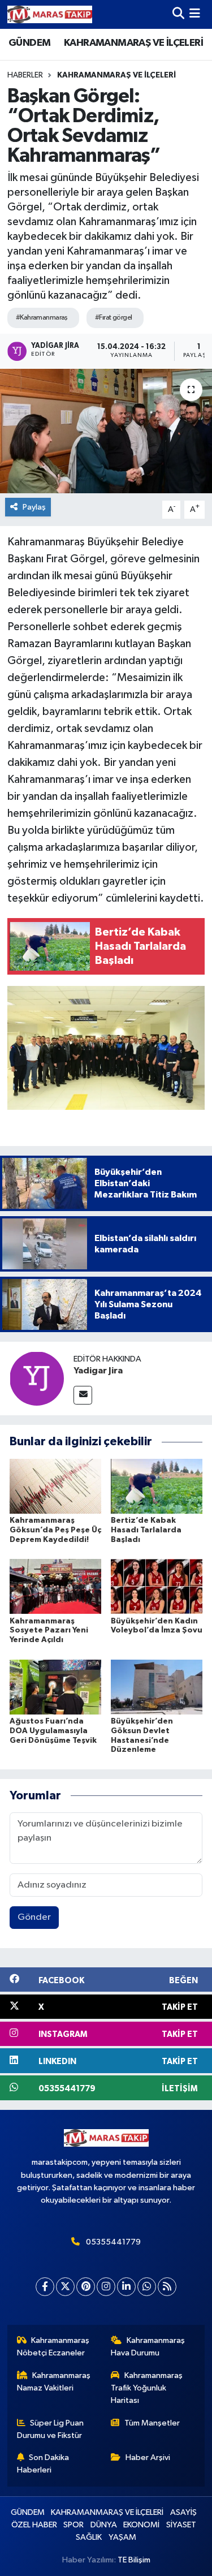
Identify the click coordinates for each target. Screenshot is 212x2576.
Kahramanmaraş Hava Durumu (148, 2347)
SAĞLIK (89, 2537)
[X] (65, 2287)
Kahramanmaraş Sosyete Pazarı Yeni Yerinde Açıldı (49, 1631)
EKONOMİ (141, 2525)
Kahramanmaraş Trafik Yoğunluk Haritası (147, 2388)
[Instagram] (106, 2287)
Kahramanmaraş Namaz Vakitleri (54, 2382)
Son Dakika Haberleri (43, 2464)
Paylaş (34, 507)
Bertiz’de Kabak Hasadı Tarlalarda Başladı (146, 1530)
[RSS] (167, 2287)
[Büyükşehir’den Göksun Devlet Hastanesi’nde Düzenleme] (157, 1687)
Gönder (34, 1917)
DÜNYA (104, 2525)
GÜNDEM (29, 43)
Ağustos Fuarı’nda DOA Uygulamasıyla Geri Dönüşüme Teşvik (53, 1731)
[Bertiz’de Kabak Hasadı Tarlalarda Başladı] (157, 1486)
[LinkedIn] (126, 2287)
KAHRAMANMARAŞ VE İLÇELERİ (133, 43)
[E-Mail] (83, 1395)
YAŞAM (122, 2537)
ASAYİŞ (183, 2512)
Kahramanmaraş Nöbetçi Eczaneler (53, 2347)
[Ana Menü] (195, 14)
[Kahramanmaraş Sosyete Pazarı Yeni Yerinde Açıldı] (55, 1586)
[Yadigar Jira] (37, 1378)
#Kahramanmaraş (42, 318)
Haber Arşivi (148, 2457)
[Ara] (178, 14)
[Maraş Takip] (50, 14)
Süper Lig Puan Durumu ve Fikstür (51, 2429)
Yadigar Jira (98, 1371)
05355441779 (113, 2242)
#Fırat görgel (114, 318)
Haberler (25, 75)
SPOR (73, 2525)
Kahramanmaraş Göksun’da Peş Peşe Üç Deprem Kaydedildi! (55, 1530)
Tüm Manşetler (152, 2423)
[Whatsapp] (147, 2287)
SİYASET (181, 2525)
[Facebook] (45, 2287)
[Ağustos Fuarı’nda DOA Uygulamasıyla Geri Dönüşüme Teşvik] (55, 1687)
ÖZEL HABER (34, 2525)
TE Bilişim (134, 2560)
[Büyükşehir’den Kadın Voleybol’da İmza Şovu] (157, 1586)
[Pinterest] (86, 2287)
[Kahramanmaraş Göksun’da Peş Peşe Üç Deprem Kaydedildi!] (55, 1486)
